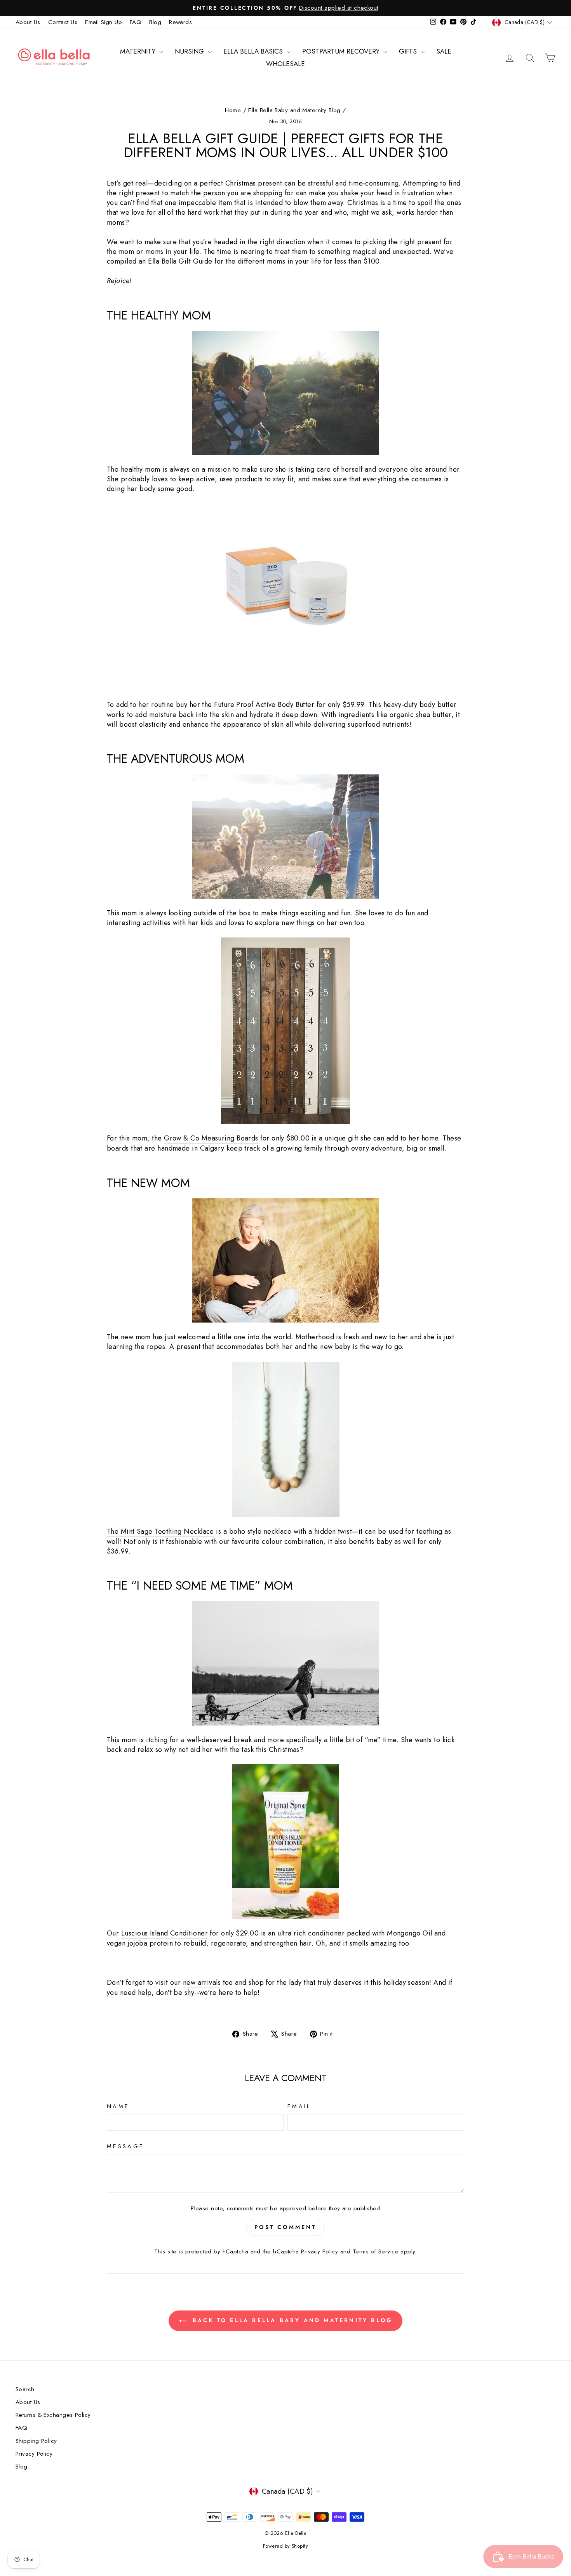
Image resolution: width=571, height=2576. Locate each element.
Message (125, 2146)
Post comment (285, 2227)
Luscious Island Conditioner (165, 1933)
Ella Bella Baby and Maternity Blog (294, 110)
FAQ (136, 22)
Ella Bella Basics (254, 51)
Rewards (180, 22)
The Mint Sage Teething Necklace (160, 1532)
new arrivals (202, 1983)
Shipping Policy (36, 2441)
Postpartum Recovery (342, 51)
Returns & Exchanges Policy (53, 2415)
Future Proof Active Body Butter (264, 705)
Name (118, 2106)
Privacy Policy (319, 2251)
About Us (28, 22)
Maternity (139, 51)
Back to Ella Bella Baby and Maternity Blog (291, 2320)
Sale (444, 51)
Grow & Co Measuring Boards (211, 1138)
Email (299, 2106)
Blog (155, 22)
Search (25, 2389)
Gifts (409, 51)
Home (233, 110)
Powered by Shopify (285, 2546)
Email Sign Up (104, 22)
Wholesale (285, 64)
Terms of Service (376, 2251)
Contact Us (63, 22)
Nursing (190, 51)
